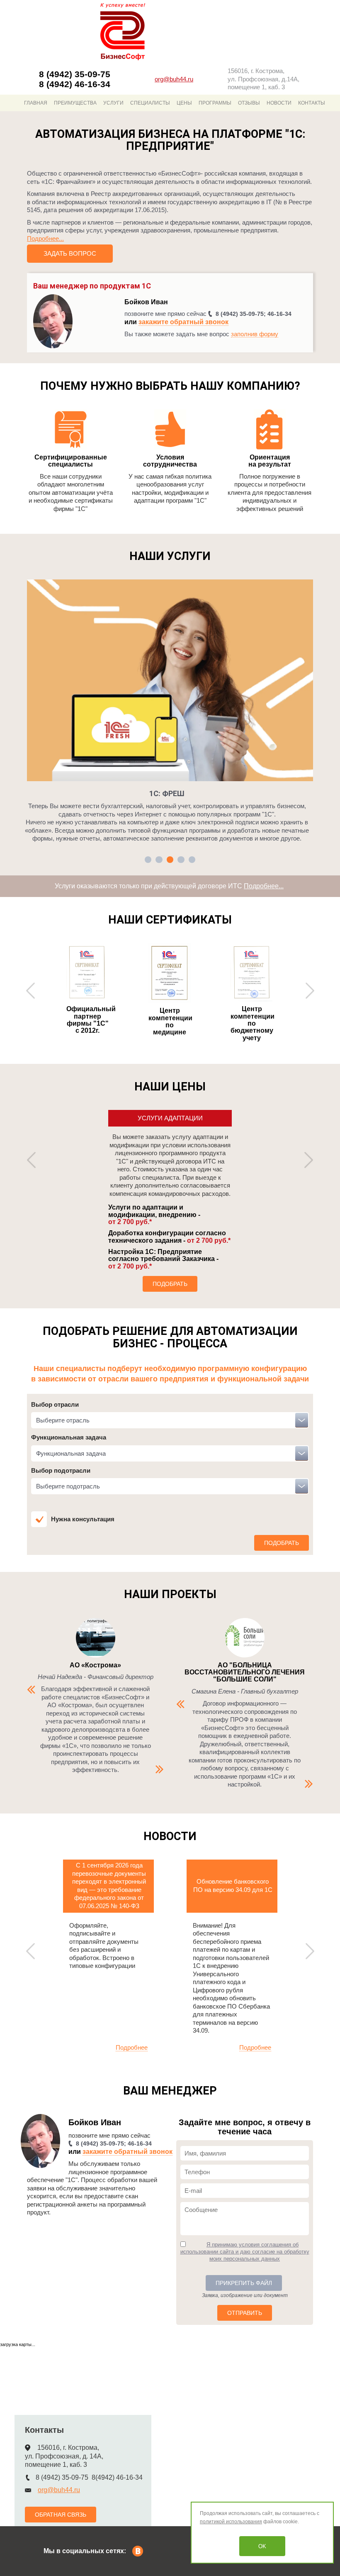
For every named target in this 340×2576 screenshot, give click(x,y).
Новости (279, 103)
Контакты (312, 103)
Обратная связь (61, 2515)
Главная (36, 103)
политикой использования (231, 2522)
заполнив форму (255, 334)
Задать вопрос (70, 253)
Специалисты (150, 103)
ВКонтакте (138, 2551)
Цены (184, 103)
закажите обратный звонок (183, 322)
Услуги (113, 103)
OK (262, 2546)
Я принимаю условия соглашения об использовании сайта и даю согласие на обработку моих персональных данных (245, 2252)
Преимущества (75, 103)
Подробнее (132, 2047)
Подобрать (170, 1284)
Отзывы (249, 103)
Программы (215, 103)
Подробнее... (45, 238)
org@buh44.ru (174, 79)
